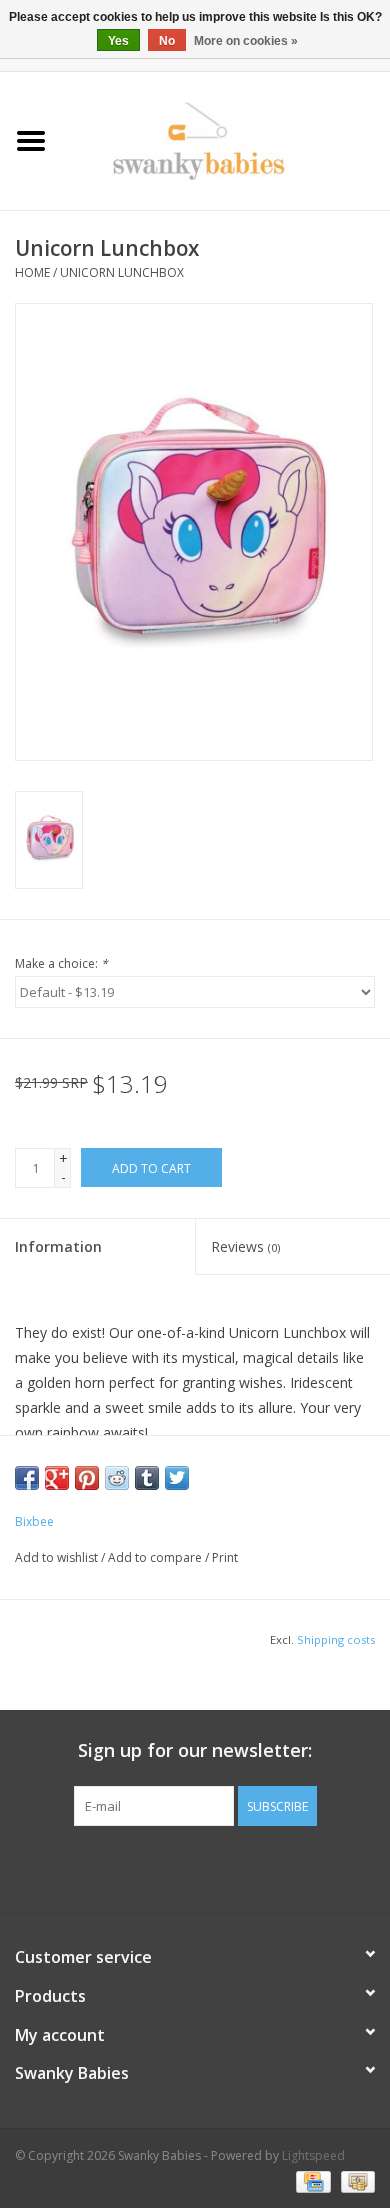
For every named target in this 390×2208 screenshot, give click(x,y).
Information (58, 1246)
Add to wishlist (56, 1557)
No (167, 41)
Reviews (245, 1246)
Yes (118, 41)
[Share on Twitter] (177, 1478)
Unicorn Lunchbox (122, 272)
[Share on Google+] (57, 1478)
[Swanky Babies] (226, 139)
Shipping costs (336, 1639)
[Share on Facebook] (27, 1478)
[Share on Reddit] (117, 1478)
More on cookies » (246, 41)
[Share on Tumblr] (147, 1478)
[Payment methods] (311, 2180)
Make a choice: (61, 963)
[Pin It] (87, 1478)
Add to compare (156, 1557)
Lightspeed (313, 2155)
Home (32, 272)
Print (225, 1557)
